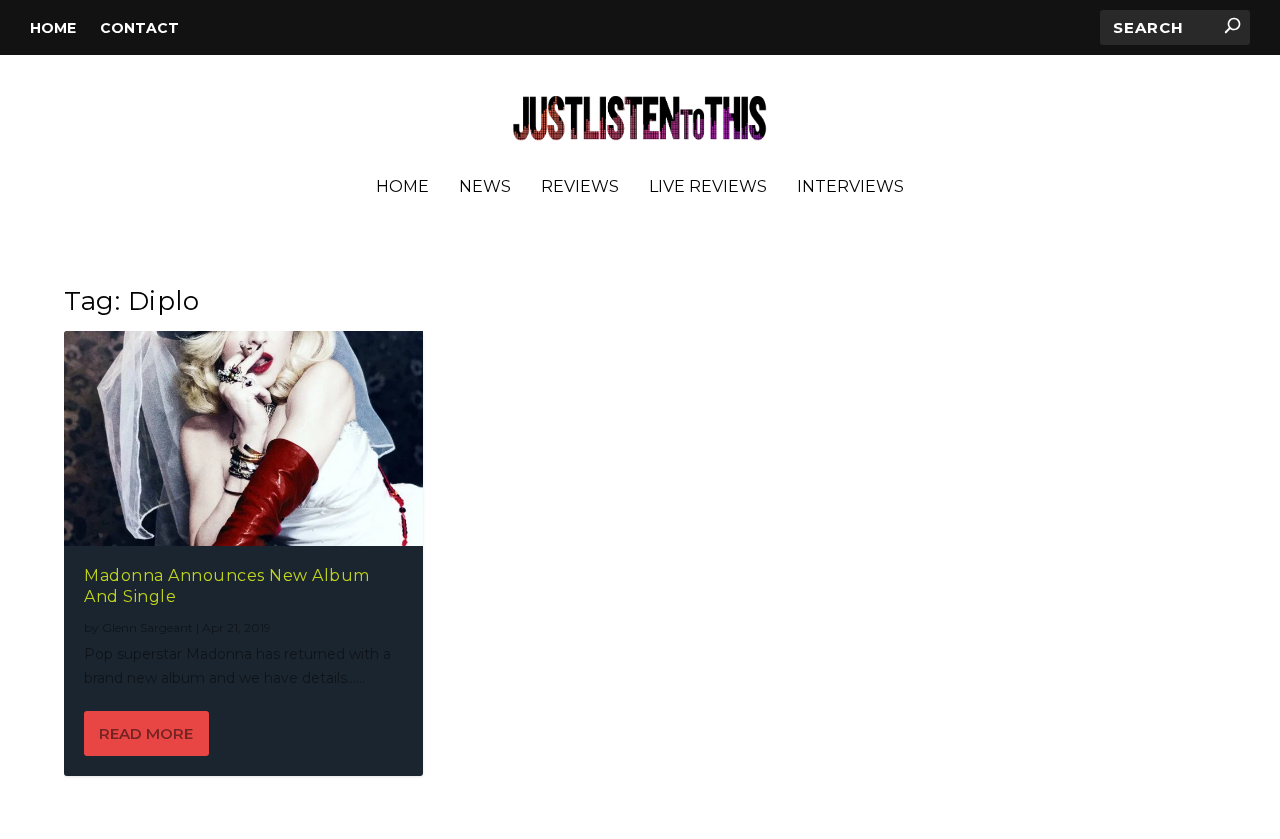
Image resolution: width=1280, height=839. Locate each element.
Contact (139, 28)
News (485, 187)
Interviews (850, 187)
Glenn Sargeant (147, 627)
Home (53, 28)
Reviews (580, 187)
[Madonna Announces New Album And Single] (243, 438)
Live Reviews (708, 187)
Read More (146, 733)
